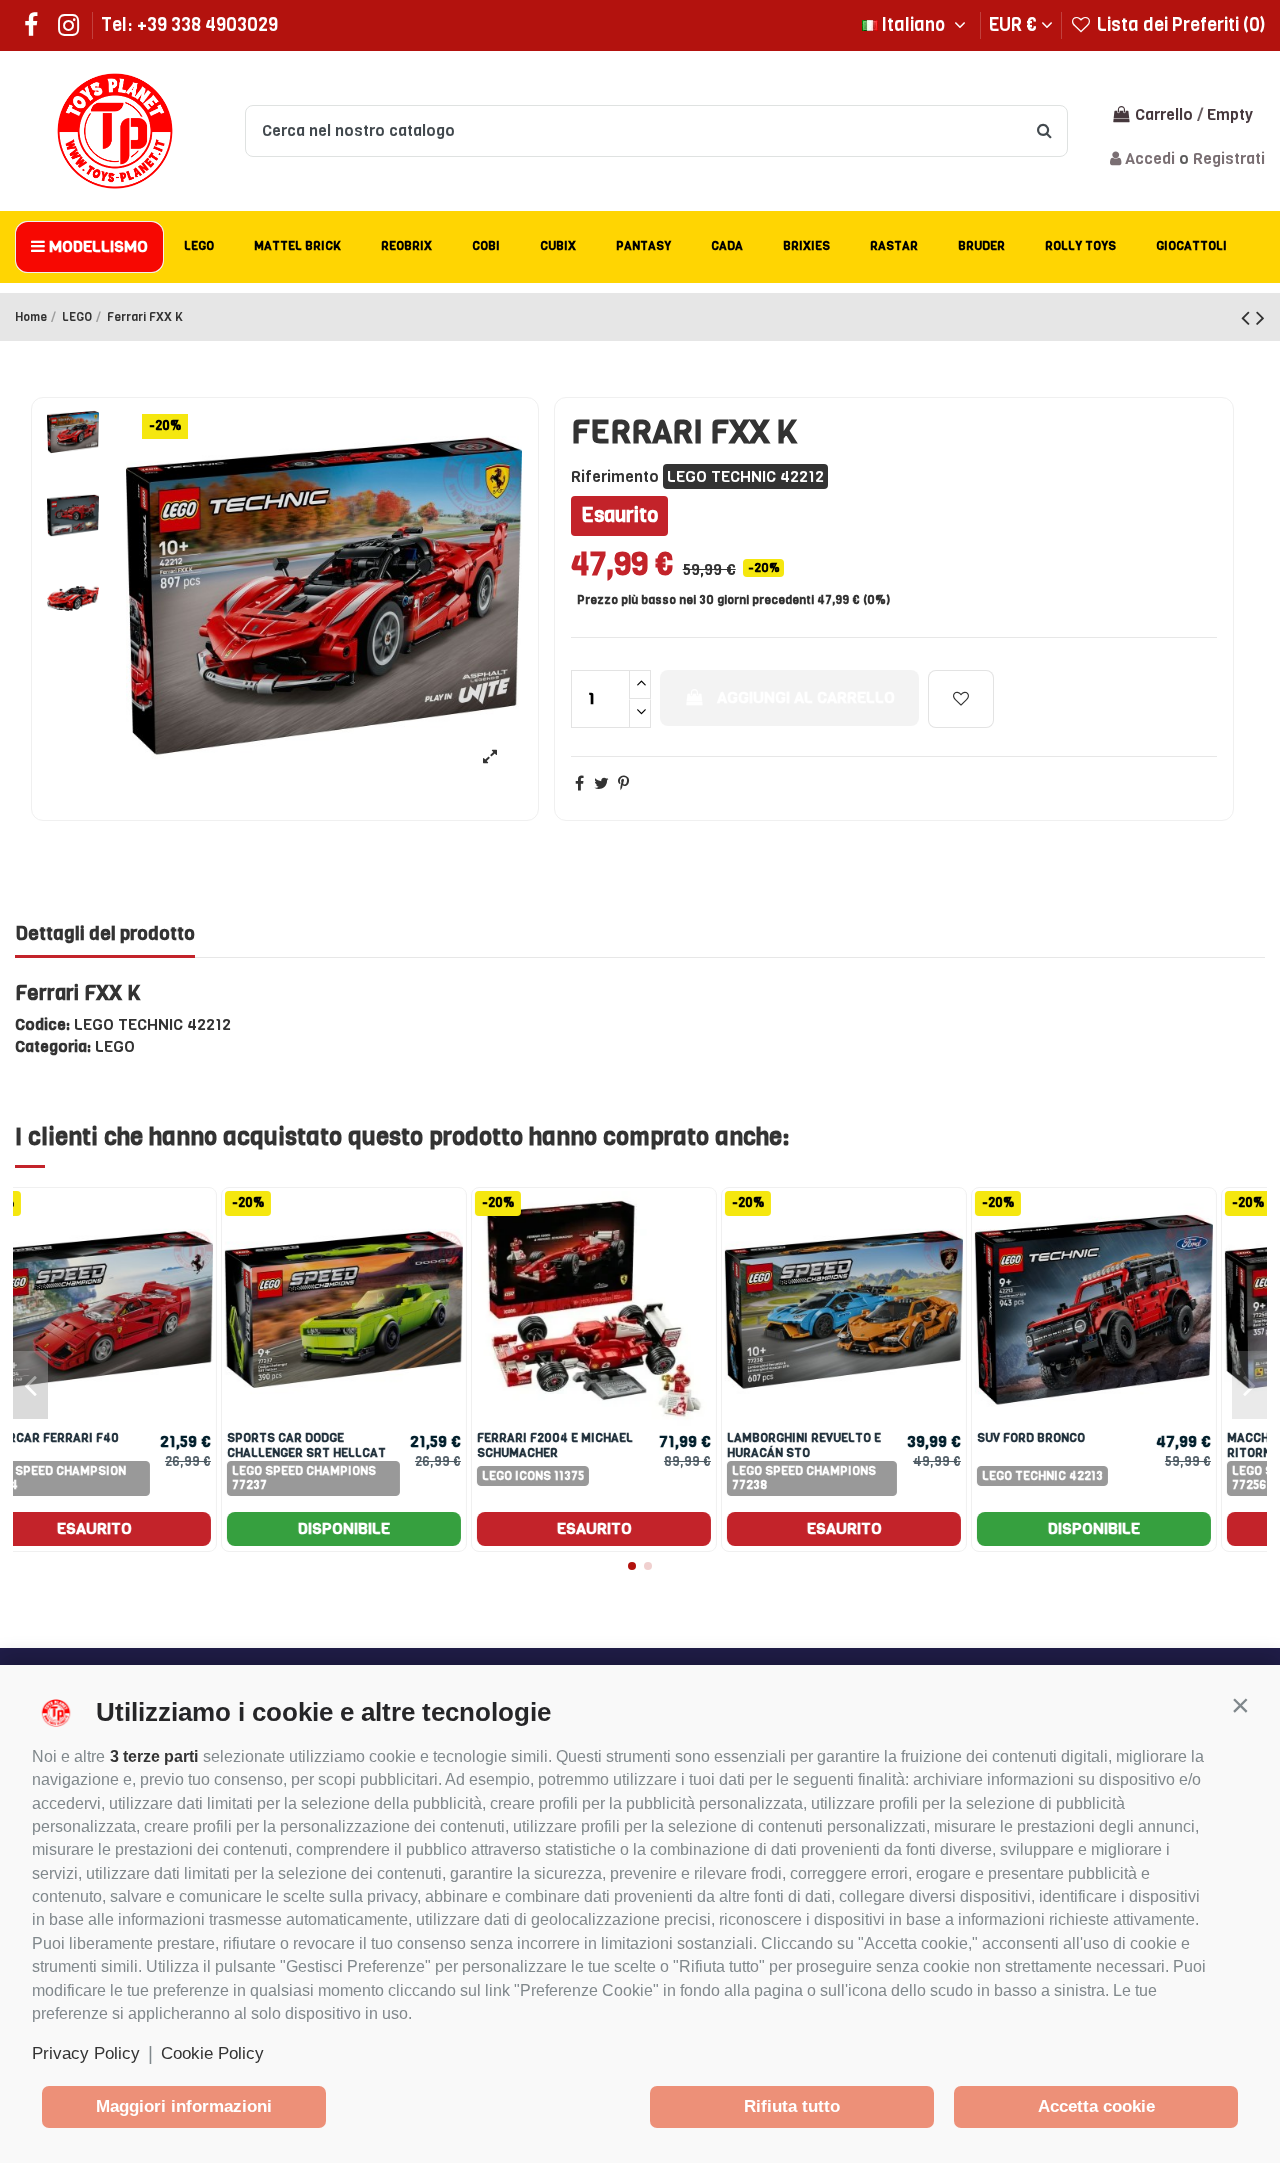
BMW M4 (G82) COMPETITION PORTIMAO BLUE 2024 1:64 (606, 1445)
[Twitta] (601, 783)
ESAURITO (140, 1528)
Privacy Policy (86, 2053)
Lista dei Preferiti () (1179, 25)
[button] (1240, 1705)
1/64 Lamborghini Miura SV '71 (107, 1445)
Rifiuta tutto (792, 2106)
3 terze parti (154, 1756)
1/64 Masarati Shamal (844, 1438)
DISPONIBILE (390, 1528)
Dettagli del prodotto (105, 934)
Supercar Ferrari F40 (1094, 1438)
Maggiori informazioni (184, 2106)
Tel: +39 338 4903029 (189, 25)
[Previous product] (1248, 318)
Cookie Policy (212, 2053)
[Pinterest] (623, 783)
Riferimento (615, 476)
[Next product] (1260, 318)
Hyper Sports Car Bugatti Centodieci (358, 1445)
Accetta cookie (1096, 2106)
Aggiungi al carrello (806, 697)
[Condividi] (579, 783)
